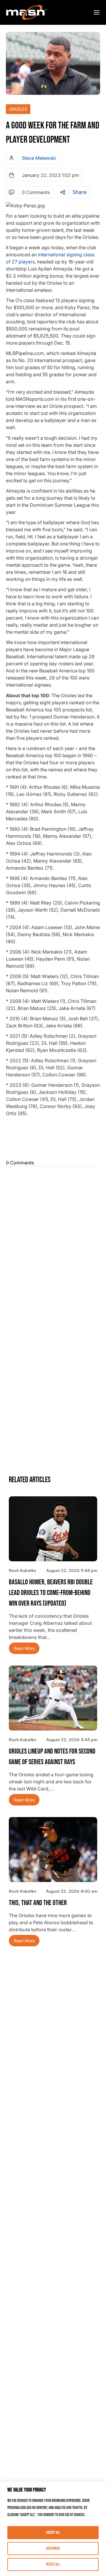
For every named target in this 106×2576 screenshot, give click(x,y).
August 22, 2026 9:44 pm (72, 1570)
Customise (53, 2548)
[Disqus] (53, 1243)
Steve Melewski (39, 158)
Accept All (53, 2532)
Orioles (18, 109)
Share (79, 192)
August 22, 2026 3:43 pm (72, 1740)
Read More (24, 1648)
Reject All (53, 2564)
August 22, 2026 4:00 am (72, 1891)
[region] (53, 2529)
